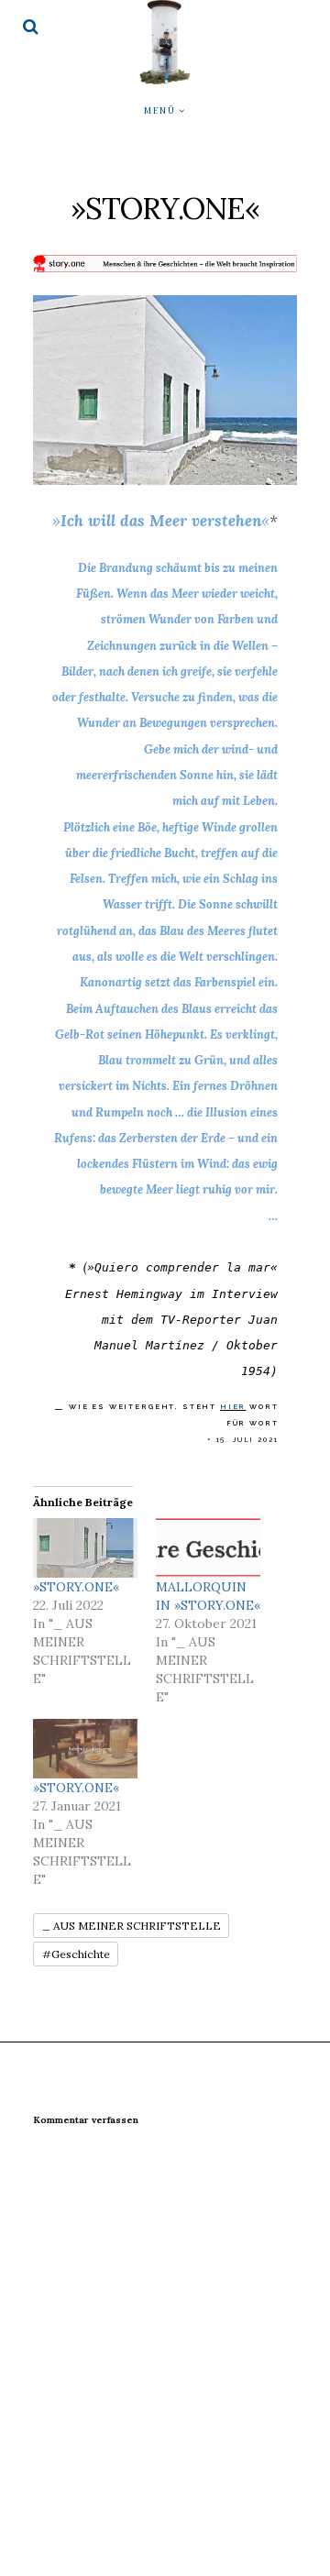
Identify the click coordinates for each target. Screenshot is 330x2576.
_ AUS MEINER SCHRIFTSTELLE (132, 1926)
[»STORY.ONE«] (85, 1548)
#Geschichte (76, 1954)
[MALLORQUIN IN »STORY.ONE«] (208, 1548)
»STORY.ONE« (76, 1587)
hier (233, 1407)
